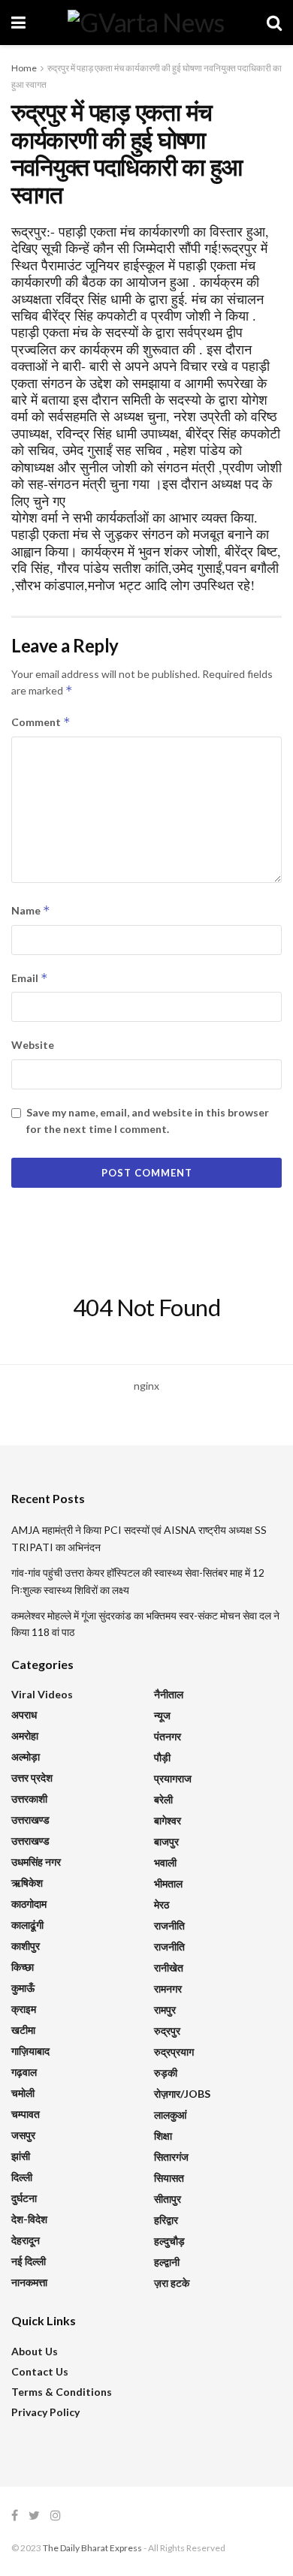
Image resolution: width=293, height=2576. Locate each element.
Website (33, 1045)
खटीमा (23, 2030)
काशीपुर (26, 1946)
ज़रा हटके (172, 2283)
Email (30, 978)
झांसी (21, 2156)
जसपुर (23, 2135)
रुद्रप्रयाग (174, 2052)
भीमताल (168, 1883)
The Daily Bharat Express (92, 2548)
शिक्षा (163, 2136)
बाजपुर (166, 1841)
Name (31, 910)
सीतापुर (168, 2199)
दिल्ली (22, 2177)
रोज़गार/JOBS (182, 2094)
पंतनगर (168, 1736)
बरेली (163, 1799)
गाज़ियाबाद (30, 2051)
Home (24, 68)
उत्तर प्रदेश (32, 1778)
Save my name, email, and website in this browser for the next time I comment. (148, 1121)
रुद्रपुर (167, 2031)
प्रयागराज (173, 1778)
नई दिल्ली (29, 2261)
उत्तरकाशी (29, 1799)
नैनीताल (169, 1694)
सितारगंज (171, 2157)
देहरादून (26, 2240)
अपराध (24, 1714)
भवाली (165, 1862)
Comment (41, 722)
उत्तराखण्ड (30, 1820)
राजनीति (169, 1925)
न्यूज (162, 1715)
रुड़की (166, 2073)
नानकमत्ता (29, 2282)
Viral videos (42, 1694)
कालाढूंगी (27, 1925)
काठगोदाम (29, 1904)
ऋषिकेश (27, 1883)
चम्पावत (26, 2114)
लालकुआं (170, 2115)
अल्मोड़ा (26, 1757)
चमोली (23, 2093)
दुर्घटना (24, 2198)
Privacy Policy (45, 2412)
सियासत (169, 2178)
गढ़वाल (24, 2072)
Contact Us (40, 2371)
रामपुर (165, 2010)
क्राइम (24, 2009)
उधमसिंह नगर (36, 1862)
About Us (35, 2351)
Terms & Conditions (62, 2392)
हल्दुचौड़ (169, 2241)
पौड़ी (162, 1757)
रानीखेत (169, 1967)
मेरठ (162, 1904)
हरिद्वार (166, 2220)
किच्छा (23, 1967)
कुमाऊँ (23, 1988)
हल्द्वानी (167, 2262)
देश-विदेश (29, 2219)
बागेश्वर (168, 1820)
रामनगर (168, 1988)
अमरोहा (25, 1735)
